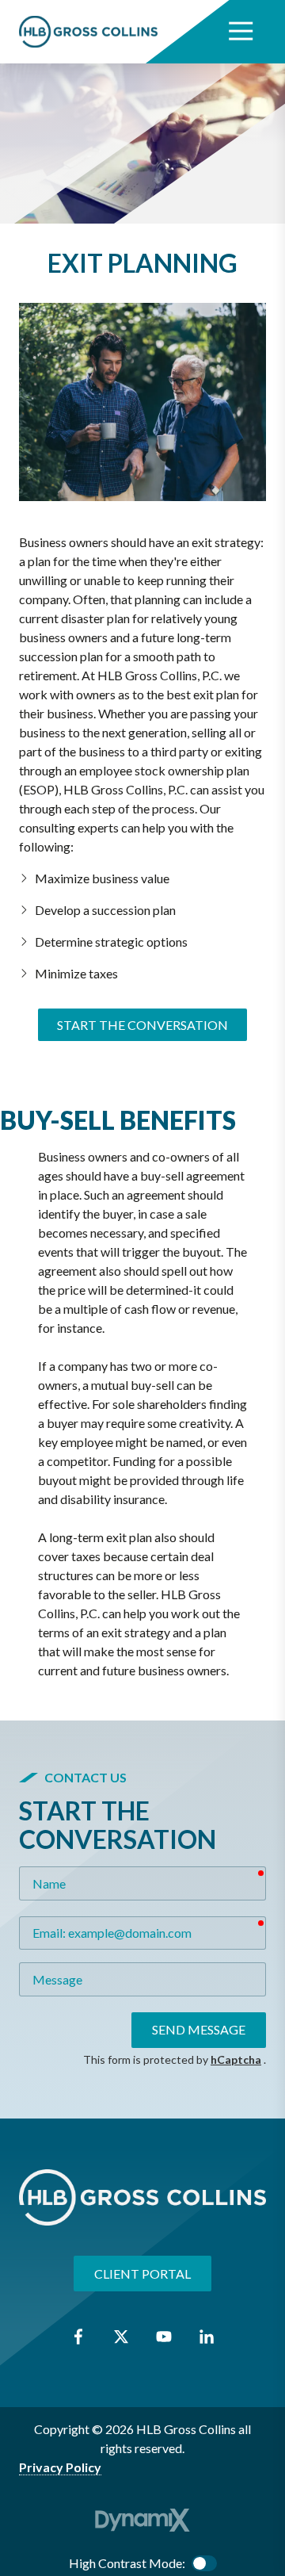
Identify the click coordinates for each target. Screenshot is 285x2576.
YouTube (164, 2337)
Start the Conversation (142, 1025)
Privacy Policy (60, 2467)
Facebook (78, 2337)
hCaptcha (236, 2059)
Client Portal (142, 2274)
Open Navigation (241, 32)
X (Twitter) (121, 2337)
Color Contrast (204, 2563)
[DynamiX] (142, 2520)
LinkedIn (207, 2337)
